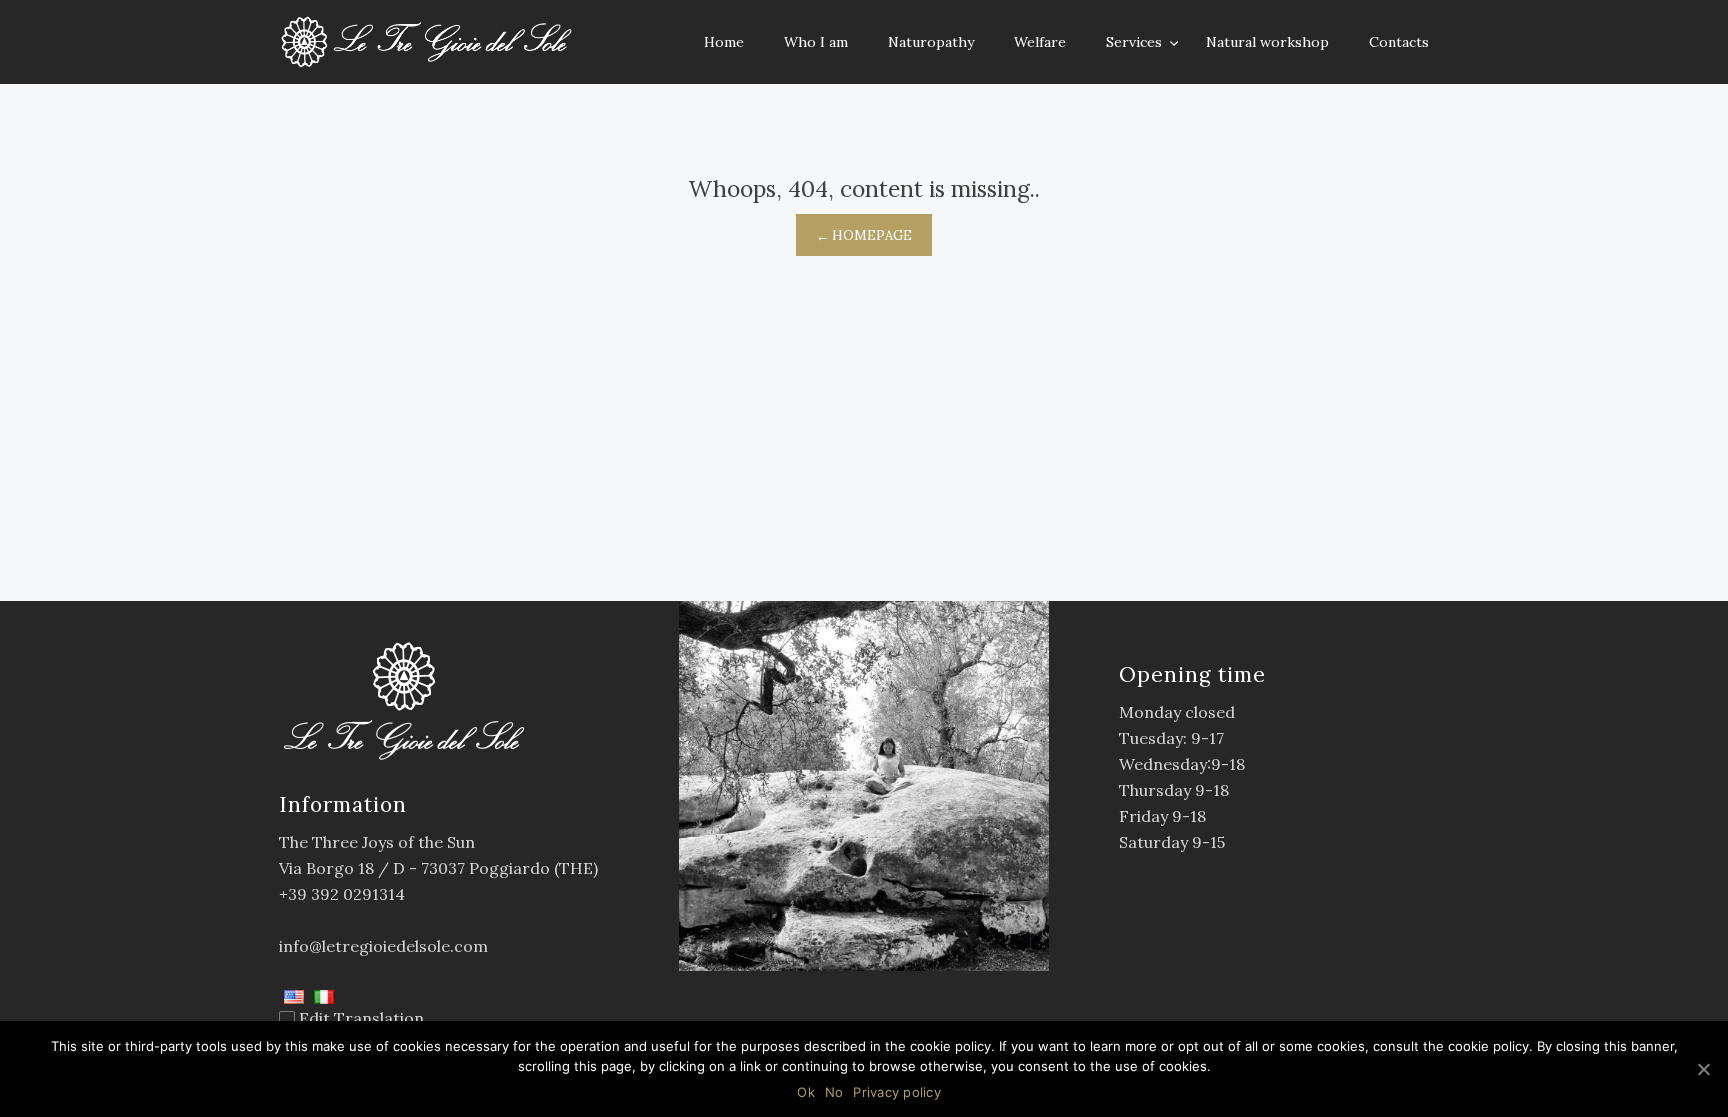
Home (724, 42)
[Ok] (1703, 1069)
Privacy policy (897, 1092)
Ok (806, 1092)
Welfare (1040, 42)
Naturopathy (931, 42)
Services (1136, 42)
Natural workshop (1267, 42)
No (834, 1092)
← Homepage (864, 235)
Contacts (1399, 42)
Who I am (816, 42)
